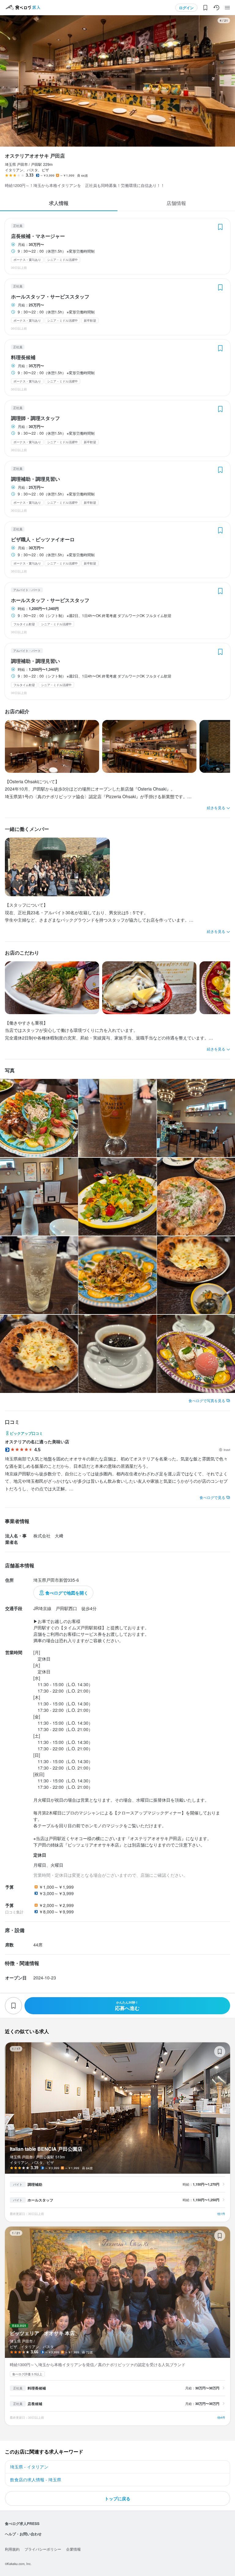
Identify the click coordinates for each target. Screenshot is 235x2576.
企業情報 (73, 2549)
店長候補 (35, 2404)
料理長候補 (23, 357)
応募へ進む (127, 2006)
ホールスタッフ (40, 2200)
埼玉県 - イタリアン (29, 2467)
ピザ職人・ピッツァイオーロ (43, 539)
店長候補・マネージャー (38, 236)
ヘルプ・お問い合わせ (23, 2534)
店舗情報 (176, 203)
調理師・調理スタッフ (35, 418)
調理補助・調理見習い (35, 479)
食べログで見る (212, 1497)
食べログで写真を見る (207, 1400)
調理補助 (35, 2184)
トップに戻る (117, 2498)
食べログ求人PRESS (22, 2523)
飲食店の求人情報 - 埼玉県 (36, 2479)
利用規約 (12, 2549)
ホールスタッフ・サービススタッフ (50, 297)
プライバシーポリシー (43, 2549)
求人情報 (59, 203)
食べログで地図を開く (67, 1593)
